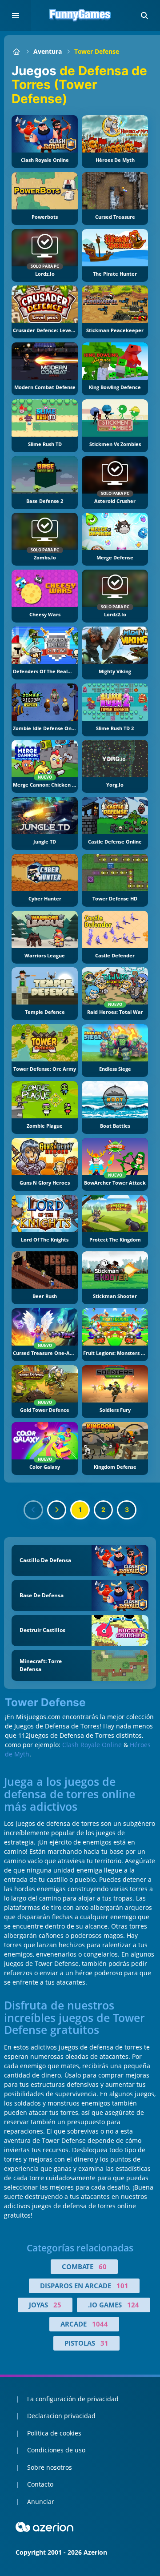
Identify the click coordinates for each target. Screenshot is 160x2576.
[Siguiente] (57, 1510)
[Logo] (80, 16)
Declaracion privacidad (61, 2416)
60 (103, 2267)
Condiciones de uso (56, 2450)
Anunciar (41, 2502)
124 (133, 2305)
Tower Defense (97, 51)
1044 (100, 2324)
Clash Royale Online (92, 1745)
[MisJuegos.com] (16, 51)
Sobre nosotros (50, 2467)
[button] (144, 16)
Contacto (40, 2484)
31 (104, 2343)
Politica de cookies (54, 2433)
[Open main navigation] (16, 16)
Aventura (48, 51)
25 (57, 2305)
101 (122, 2286)
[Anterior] (33, 1510)
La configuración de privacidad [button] (73, 2399)
